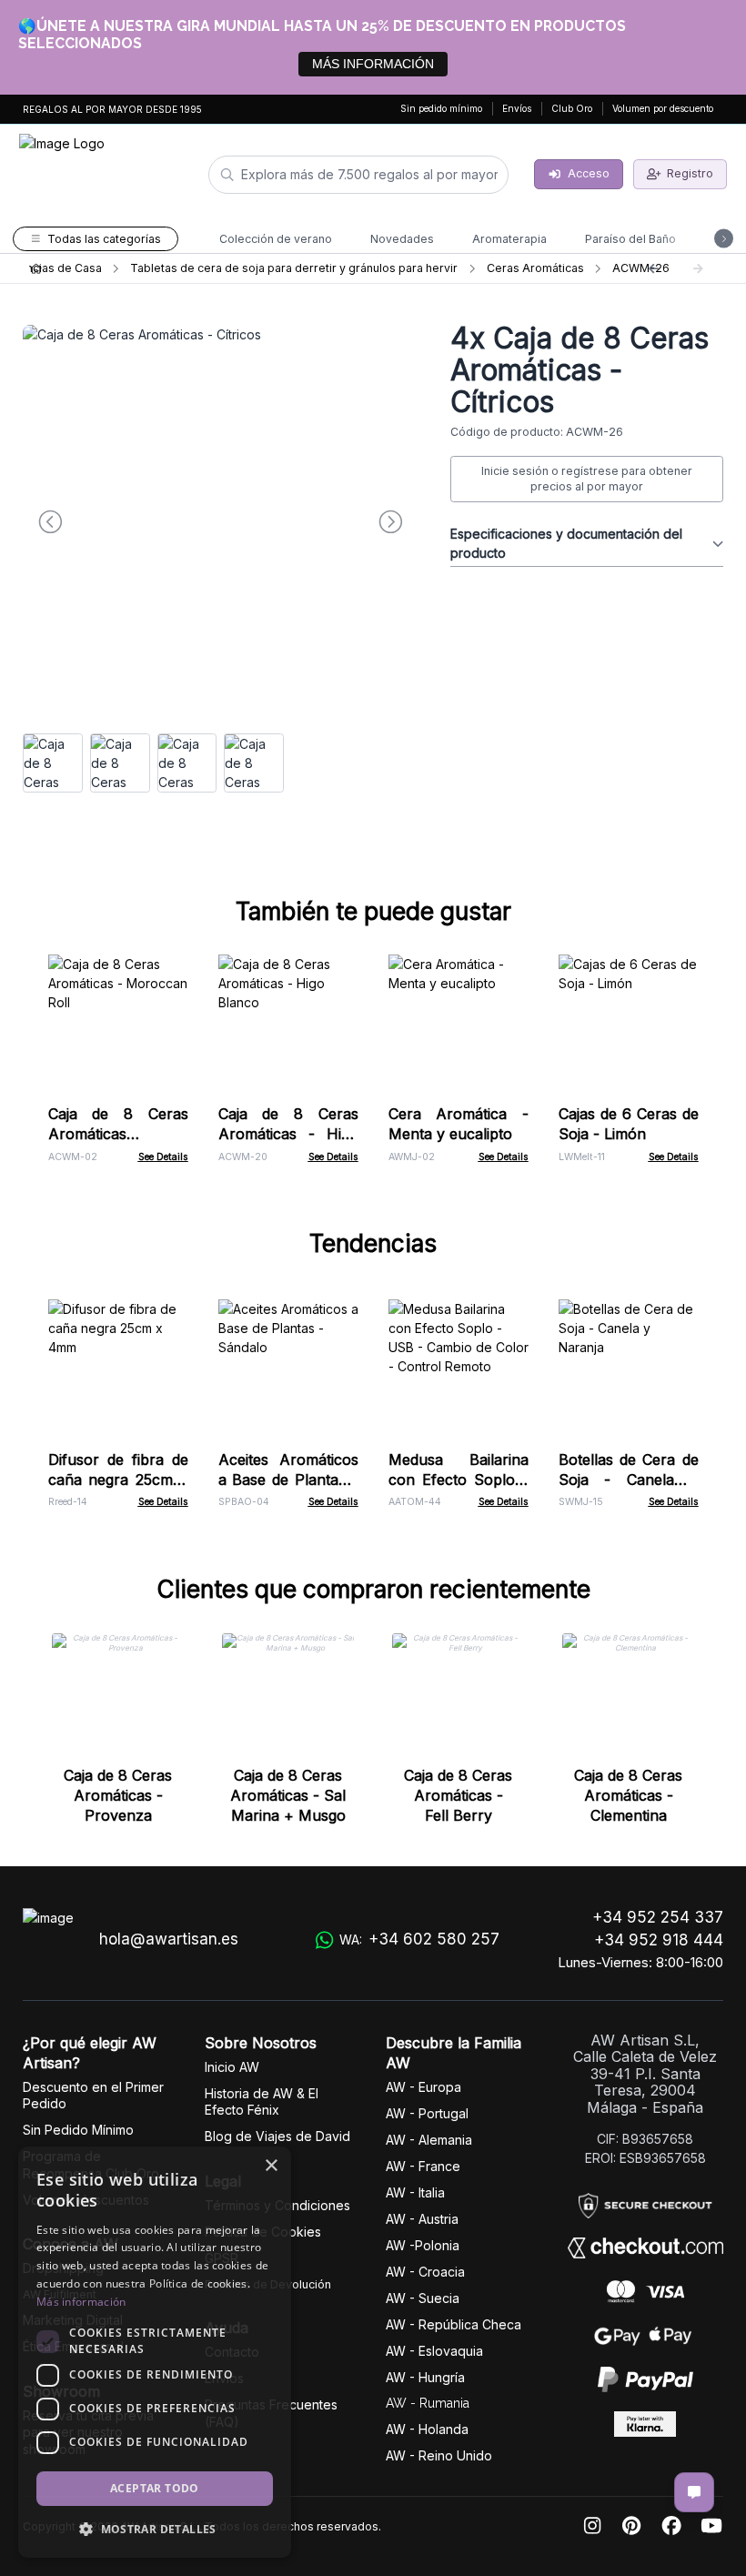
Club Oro (572, 108)
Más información (81, 2302)
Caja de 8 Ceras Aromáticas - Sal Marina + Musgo (288, 1795)
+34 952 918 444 (659, 1940)
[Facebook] (671, 2526)
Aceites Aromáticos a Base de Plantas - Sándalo (288, 1480)
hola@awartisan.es (169, 1939)
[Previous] (653, 268)
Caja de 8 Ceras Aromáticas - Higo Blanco (288, 1134)
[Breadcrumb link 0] (36, 268)
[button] (155, 2529)
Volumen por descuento (663, 108)
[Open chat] (694, 2492)
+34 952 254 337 (658, 1917)
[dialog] (155, 2352)
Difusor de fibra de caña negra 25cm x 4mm (118, 1480)
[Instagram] (592, 2526)
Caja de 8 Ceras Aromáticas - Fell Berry (458, 1795)
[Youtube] (711, 2526)
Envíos (517, 108)
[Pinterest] (631, 2526)
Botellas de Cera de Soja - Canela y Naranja (629, 1480)
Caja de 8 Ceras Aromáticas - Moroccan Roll (118, 1134)
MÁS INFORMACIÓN (373, 64)
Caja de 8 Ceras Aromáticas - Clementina (628, 1795)
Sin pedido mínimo (441, 108)
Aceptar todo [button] (155, 2488)
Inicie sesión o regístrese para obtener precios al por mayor (587, 479)
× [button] (271, 2166)
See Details (163, 1157)
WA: (419, 1939)
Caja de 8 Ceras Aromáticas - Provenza (118, 1795)
